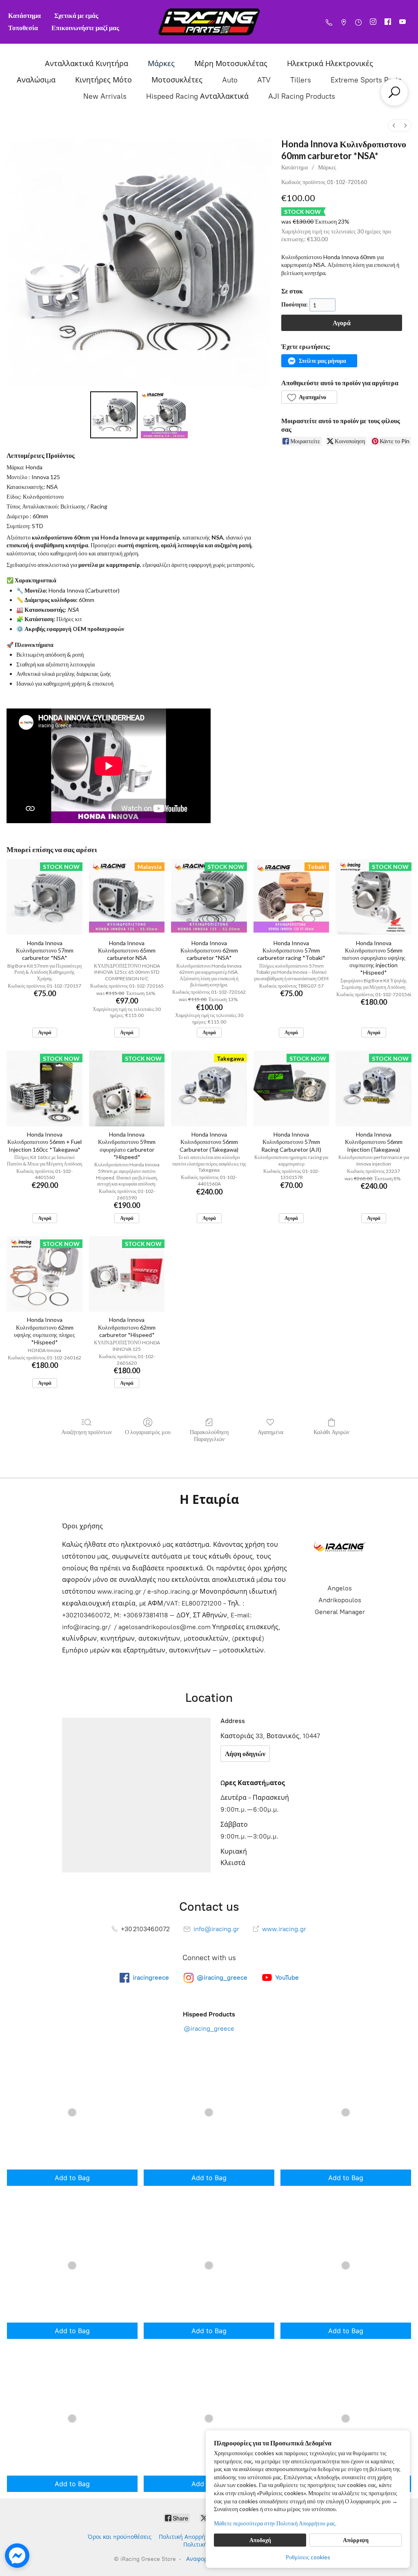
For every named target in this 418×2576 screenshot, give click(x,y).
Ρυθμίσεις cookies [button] (308, 2557)
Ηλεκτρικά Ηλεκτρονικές (330, 64)
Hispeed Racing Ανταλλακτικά (197, 96)
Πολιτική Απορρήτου (187, 2537)
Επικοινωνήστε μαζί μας (85, 28)
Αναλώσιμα (36, 80)
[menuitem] (394, 125)
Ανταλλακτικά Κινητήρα (87, 64)
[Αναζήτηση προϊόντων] (394, 92)
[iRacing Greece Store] (209, 22)
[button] (319, 361)
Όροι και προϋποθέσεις (120, 2537)
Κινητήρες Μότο (103, 80)
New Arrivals (105, 96)
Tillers (301, 80)
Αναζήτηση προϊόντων (87, 1432)
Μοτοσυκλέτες (177, 80)
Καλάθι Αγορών (331, 1432)
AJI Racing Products (302, 96)
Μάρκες (161, 64)
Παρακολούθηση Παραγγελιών (209, 1435)
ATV (264, 80)
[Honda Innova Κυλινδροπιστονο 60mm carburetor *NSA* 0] (114, 415)
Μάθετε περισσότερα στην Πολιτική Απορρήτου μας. (275, 2523)
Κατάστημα (24, 15)
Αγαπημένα (270, 1432)
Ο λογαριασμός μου (148, 1432)
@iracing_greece (209, 2029)
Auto (230, 80)
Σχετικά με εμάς (76, 15)
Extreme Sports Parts (366, 80)
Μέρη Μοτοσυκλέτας (231, 64)
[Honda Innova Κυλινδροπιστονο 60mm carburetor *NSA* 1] (164, 415)
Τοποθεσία (23, 28)
